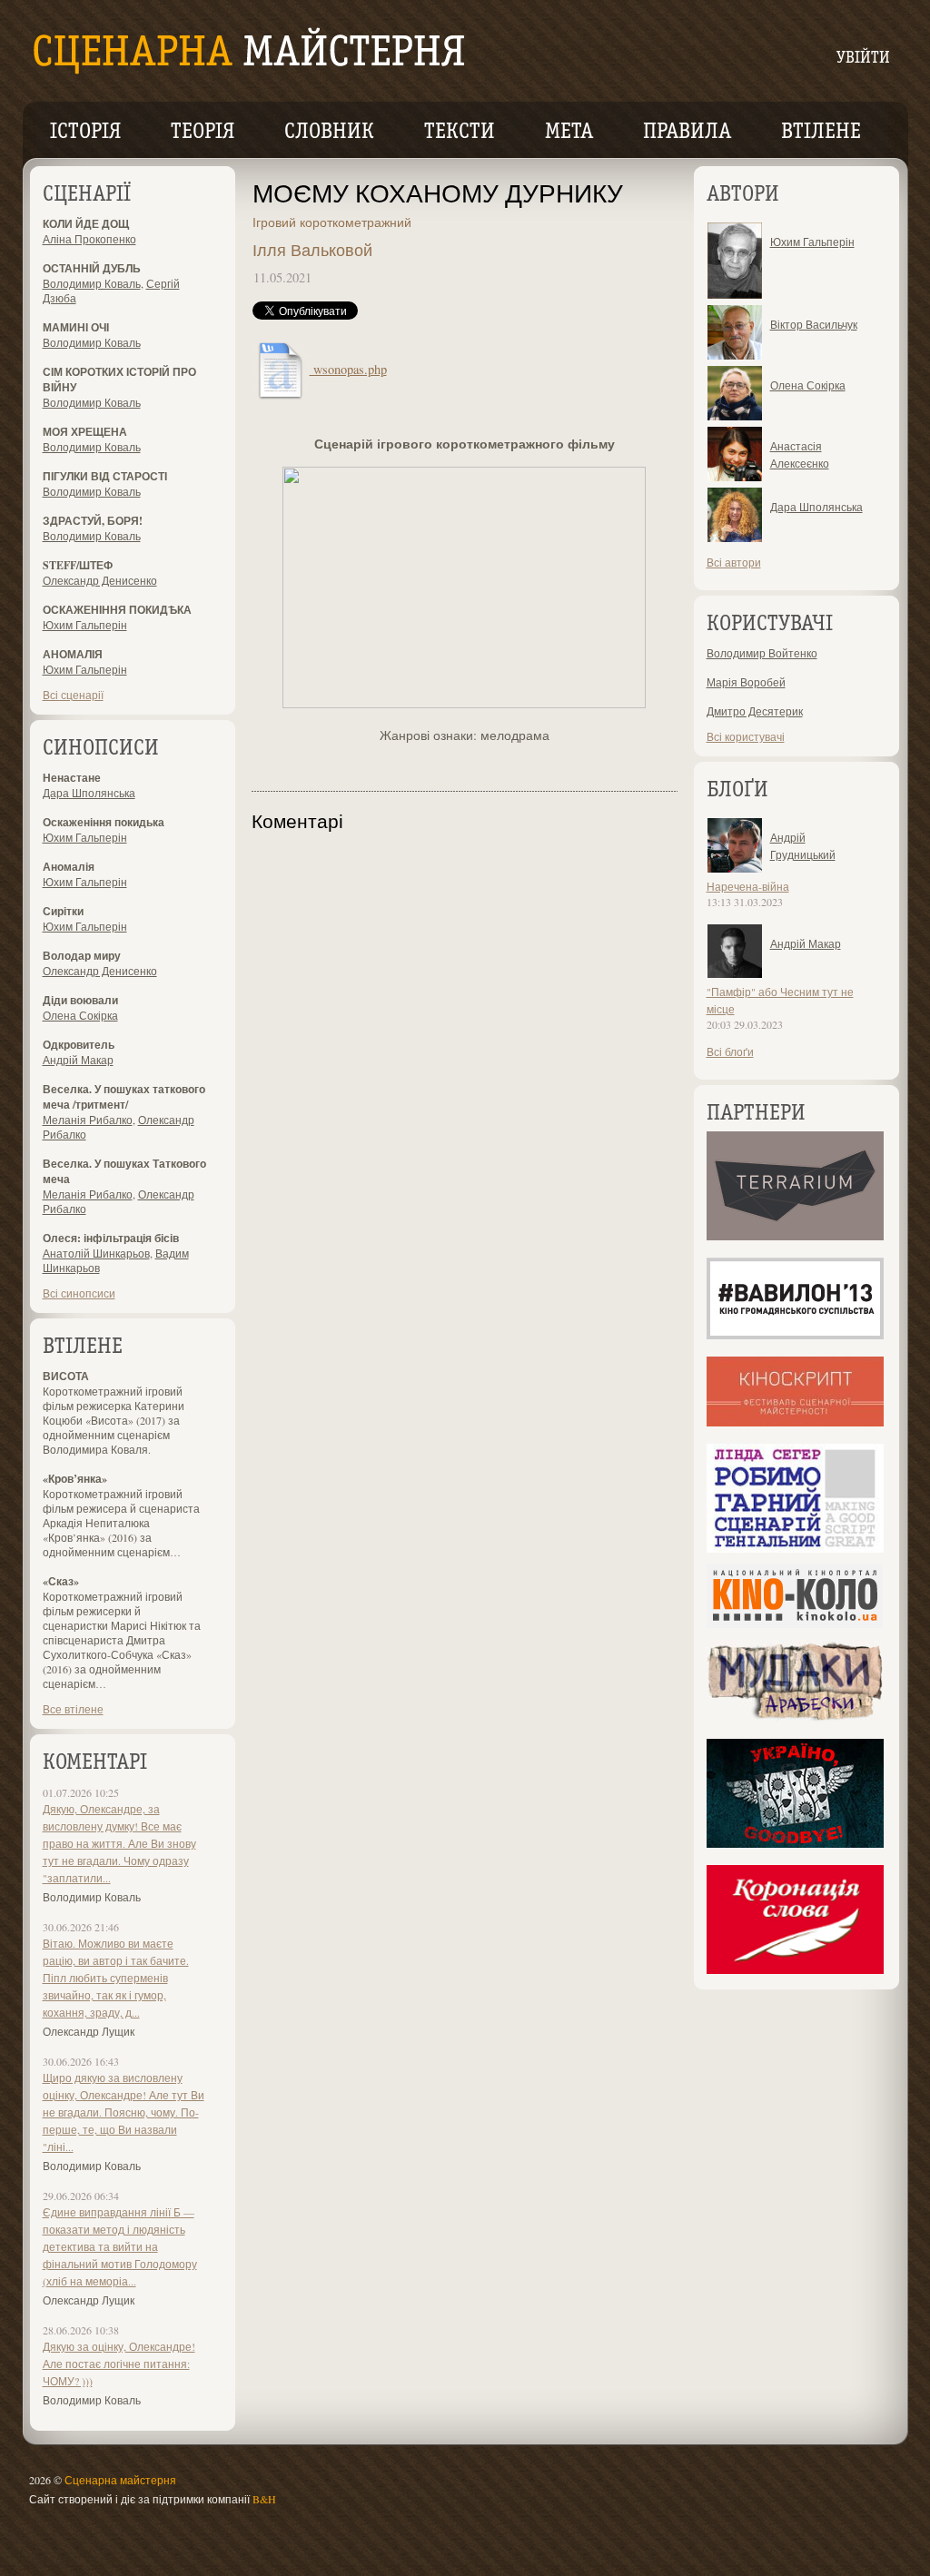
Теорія (203, 133)
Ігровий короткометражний (332, 222)
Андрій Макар (78, 1060)
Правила (687, 133)
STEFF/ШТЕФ (78, 565)
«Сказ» (61, 1581)
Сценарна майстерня (120, 2480)
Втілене (821, 133)
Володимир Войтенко (762, 653)
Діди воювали (80, 1000)
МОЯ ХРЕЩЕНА (85, 432)
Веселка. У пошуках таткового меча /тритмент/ (124, 1097)
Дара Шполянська (89, 793)
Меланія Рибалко (88, 1120)
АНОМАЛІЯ (73, 654)
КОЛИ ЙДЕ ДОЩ (86, 224)
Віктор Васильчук (814, 324)
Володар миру (82, 956)
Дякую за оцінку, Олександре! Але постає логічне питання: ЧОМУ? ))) (119, 2364)
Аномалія (69, 867)
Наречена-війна (748, 886)
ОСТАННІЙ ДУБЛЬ (92, 268)
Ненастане (72, 778)
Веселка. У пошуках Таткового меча (124, 1171)
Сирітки (63, 911)
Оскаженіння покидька (104, 822)
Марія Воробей (746, 682)
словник (329, 133)
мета (569, 133)
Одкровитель (79, 1045)
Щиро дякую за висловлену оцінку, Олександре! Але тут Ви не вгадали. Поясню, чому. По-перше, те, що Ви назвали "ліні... (124, 2112)
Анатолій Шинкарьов (96, 1253)
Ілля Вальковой (312, 250)
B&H (264, 2499)
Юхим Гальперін (85, 625)
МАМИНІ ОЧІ (76, 327)
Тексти (460, 133)
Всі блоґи (730, 1051)
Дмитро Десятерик (755, 711)
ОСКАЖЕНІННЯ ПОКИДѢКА (117, 610)
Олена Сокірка (80, 1015)
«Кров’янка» (75, 1479)
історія (85, 133)
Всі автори (734, 562)
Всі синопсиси (79, 1293)
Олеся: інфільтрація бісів (111, 1238)
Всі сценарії (73, 695)
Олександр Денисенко (100, 580)
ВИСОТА (66, 1376)
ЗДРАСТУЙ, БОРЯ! (93, 521)
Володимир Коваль (92, 283)
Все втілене (73, 1709)
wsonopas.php (348, 369)
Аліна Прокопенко (89, 239)
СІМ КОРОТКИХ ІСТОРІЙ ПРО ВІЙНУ (119, 380)
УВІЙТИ (863, 59)
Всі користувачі (746, 736)
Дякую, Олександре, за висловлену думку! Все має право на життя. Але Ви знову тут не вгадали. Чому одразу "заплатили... (119, 1843)
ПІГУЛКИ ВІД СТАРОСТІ (105, 476)
